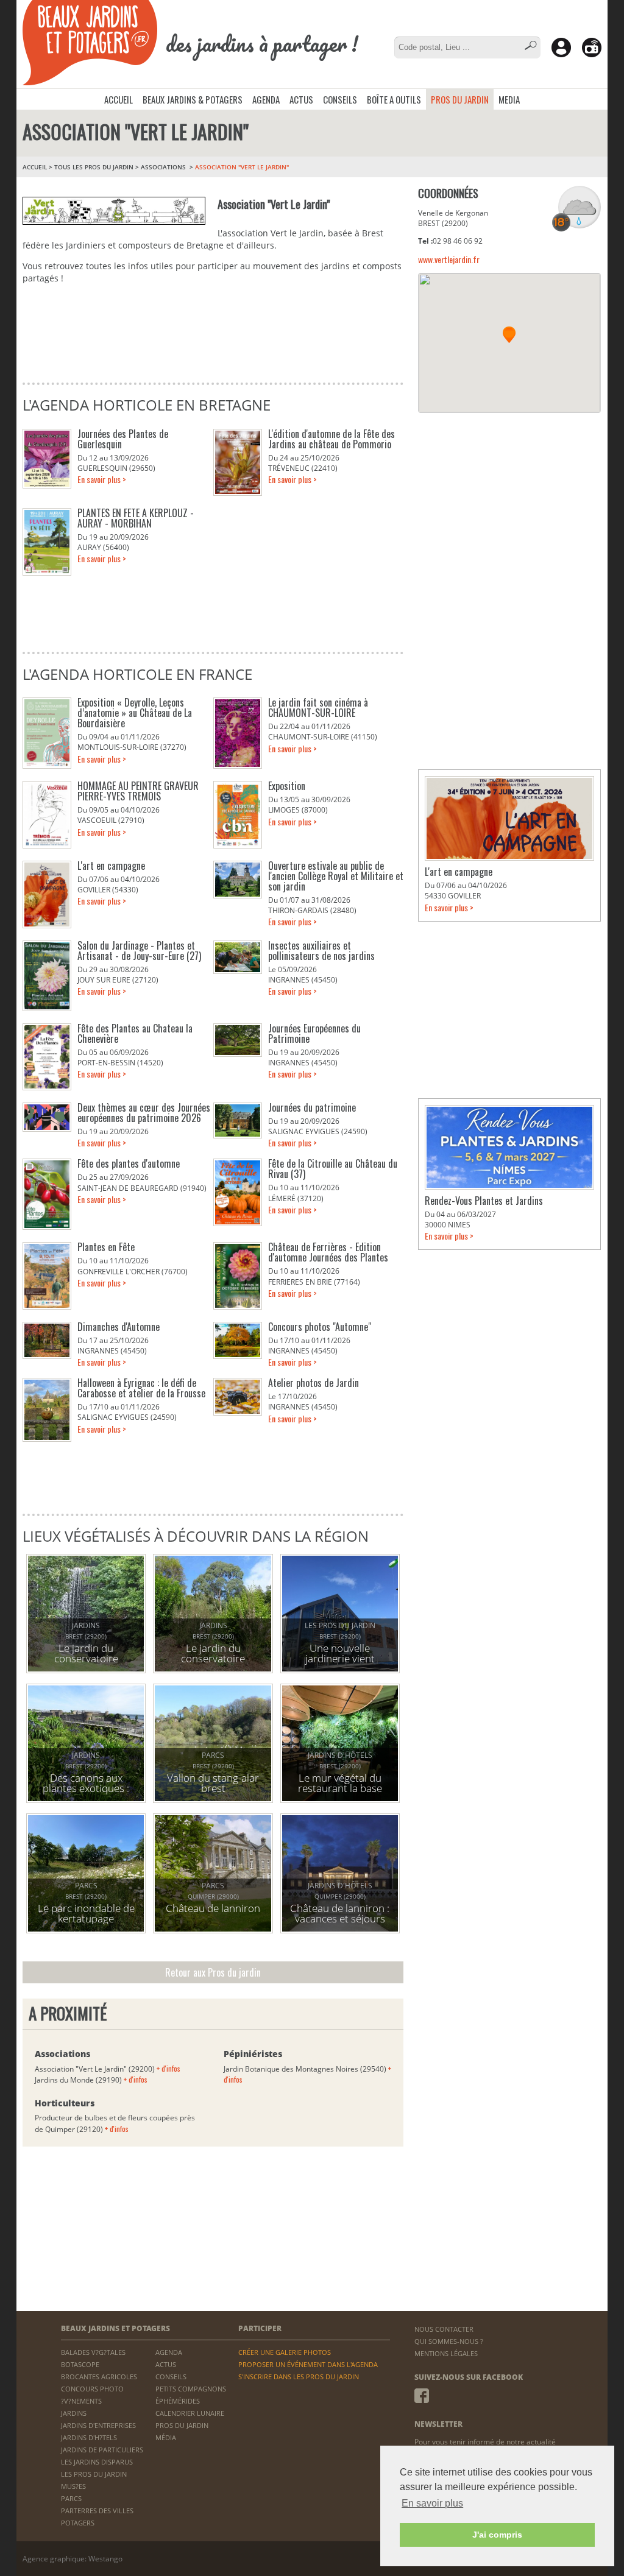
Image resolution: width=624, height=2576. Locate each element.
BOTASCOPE (80, 2364)
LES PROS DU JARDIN (94, 2474)
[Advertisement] (509, 501)
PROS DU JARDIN (460, 99)
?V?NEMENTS (81, 2401)
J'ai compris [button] (497, 2535)
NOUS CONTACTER (444, 2329)
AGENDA (266, 99)
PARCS (71, 2498)
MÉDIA (166, 2437)
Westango (105, 2559)
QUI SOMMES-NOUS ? (449, 2341)
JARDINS (74, 2413)
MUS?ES (73, 2486)
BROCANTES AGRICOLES (99, 2377)
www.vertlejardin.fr (449, 259)
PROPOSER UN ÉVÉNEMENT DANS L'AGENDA (308, 2364)
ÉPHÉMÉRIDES (178, 2401)
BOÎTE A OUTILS (394, 99)
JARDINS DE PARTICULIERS (102, 2450)
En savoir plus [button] (432, 2503)
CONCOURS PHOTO (92, 2389)
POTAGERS (78, 2523)
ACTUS (301, 99)
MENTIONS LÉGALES (446, 2353)
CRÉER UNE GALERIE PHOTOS (285, 2352)
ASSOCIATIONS (164, 167)
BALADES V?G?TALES (93, 2352)
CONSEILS (340, 99)
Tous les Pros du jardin (94, 167)
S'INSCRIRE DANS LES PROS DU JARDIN (299, 2377)
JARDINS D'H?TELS (89, 2437)
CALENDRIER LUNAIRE (190, 2413)
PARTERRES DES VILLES (97, 2511)
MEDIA (509, 99)
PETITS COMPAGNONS (191, 2389)
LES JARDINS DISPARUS (97, 2462)
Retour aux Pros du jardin (213, 1972)
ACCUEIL (119, 99)
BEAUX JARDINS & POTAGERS (193, 99)
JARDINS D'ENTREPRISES (98, 2425)
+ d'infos (168, 2068)
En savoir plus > (102, 479)
